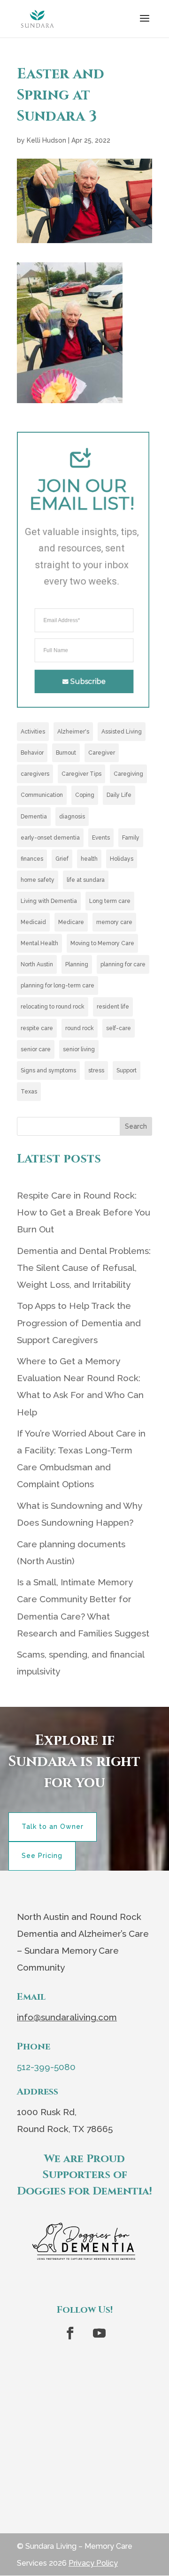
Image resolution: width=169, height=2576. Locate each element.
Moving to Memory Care (102, 943)
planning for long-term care (58, 986)
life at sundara (86, 880)
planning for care (123, 964)
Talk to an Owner (53, 1827)
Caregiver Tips (81, 774)
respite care (37, 1028)
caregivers (35, 774)
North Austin (37, 964)
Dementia (34, 817)
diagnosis (72, 817)
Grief (62, 859)
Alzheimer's (73, 732)
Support (127, 1070)
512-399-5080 (46, 2067)
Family (131, 838)
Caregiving (128, 774)
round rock (80, 1028)
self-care (119, 1028)
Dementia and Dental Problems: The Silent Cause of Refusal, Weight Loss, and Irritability (84, 1268)
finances (32, 859)
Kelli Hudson (46, 140)
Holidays (122, 859)
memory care (114, 922)
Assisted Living (122, 732)
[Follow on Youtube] (99, 2333)
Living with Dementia (49, 901)
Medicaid (33, 922)
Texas (29, 1092)
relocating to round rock (53, 1007)
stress (96, 1070)
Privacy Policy (93, 2563)
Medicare (71, 922)
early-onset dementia (50, 838)
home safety (38, 880)
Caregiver (102, 753)
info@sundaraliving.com (67, 2017)
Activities (33, 732)
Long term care (110, 901)
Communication (42, 795)
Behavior (32, 753)
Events (101, 838)
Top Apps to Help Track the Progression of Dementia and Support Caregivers (79, 1322)
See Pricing (42, 1856)
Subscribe (88, 681)
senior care (36, 1049)
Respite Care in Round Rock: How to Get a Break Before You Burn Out (84, 1212)
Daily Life (119, 795)
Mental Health (39, 943)
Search (136, 1126)
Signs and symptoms (48, 1070)
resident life (113, 1007)
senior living (79, 1049)
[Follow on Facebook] (70, 2333)
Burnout (66, 753)
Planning (77, 964)
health (89, 859)
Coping (85, 795)
